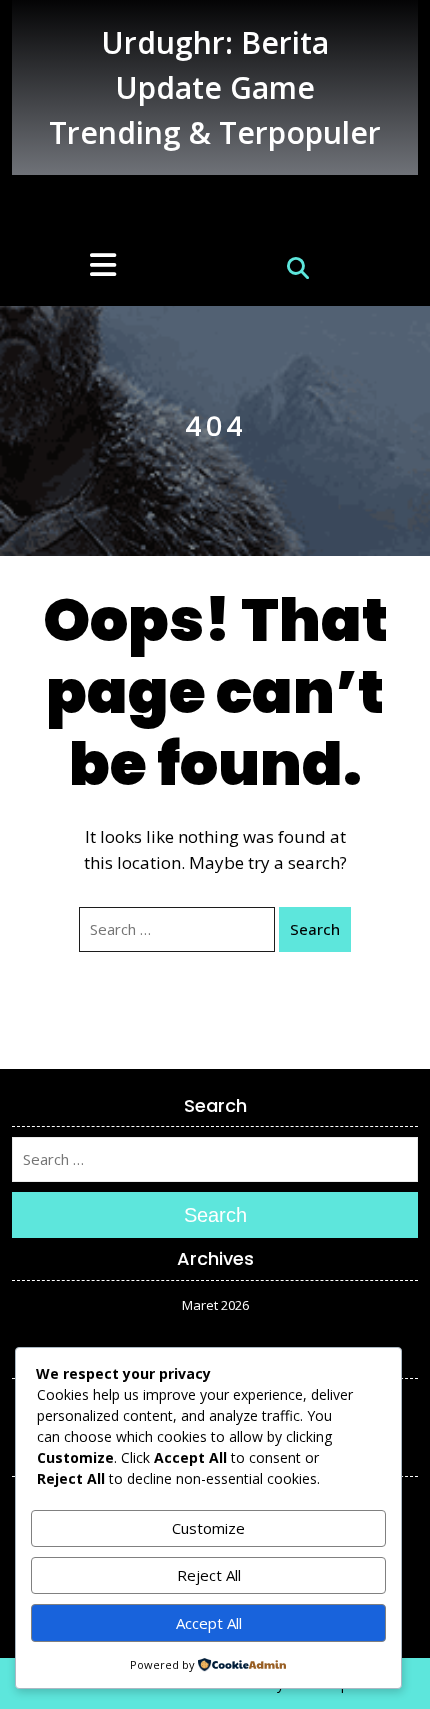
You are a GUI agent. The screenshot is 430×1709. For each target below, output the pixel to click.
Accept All (209, 1623)
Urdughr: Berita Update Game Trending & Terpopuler (215, 87)
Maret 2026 (215, 1305)
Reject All (209, 1575)
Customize (208, 1528)
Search (315, 929)
